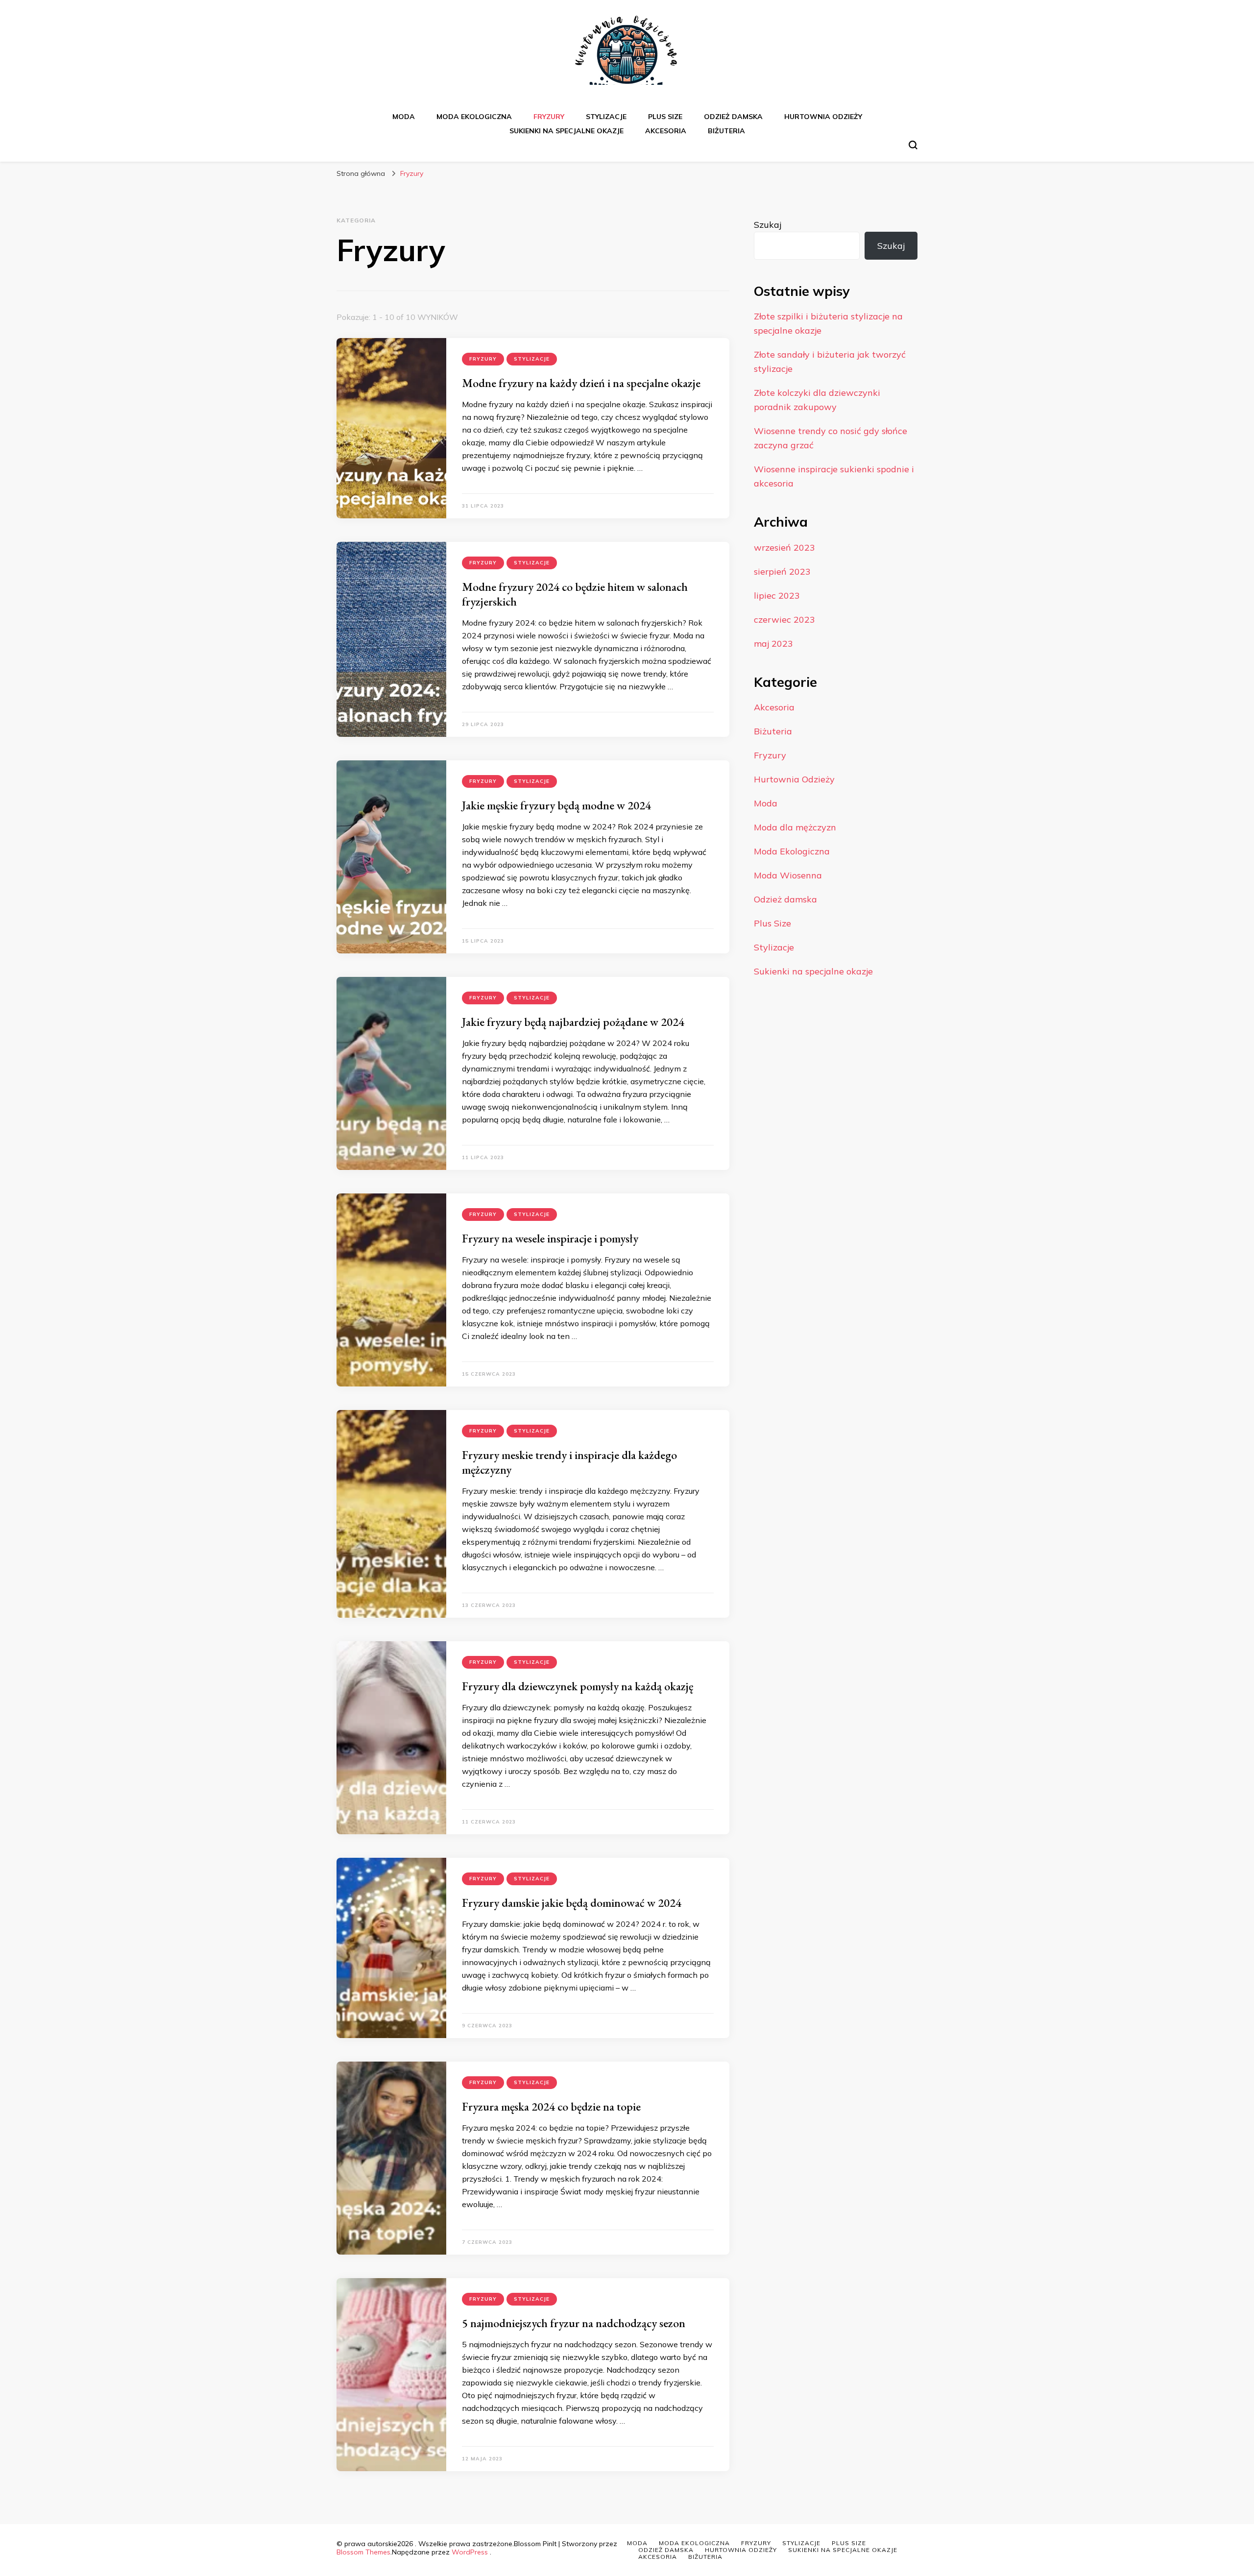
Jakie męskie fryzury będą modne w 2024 (556, 805)
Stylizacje (606, 117)
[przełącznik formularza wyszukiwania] (913, 145)
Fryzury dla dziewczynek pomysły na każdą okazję (578, 1686)
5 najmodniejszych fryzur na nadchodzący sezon (574, 2323)
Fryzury (549, 117)
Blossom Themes (363, 2552)
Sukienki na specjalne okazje (567, 131)
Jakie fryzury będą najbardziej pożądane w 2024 (573, 1022)
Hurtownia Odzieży (823, 117)
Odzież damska (733, 117)
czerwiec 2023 (784, 620)
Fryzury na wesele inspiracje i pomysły (550, 1238)
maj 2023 (773, 644)
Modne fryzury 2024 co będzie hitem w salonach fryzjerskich (575, 594)
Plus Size (665, 117)
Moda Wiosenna (788, 875)
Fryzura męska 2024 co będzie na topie (551, 2106)
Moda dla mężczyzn (795, 827)
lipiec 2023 (777, 595)
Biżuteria (726, 131)
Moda (404, 117)
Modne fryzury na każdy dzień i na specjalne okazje (581, 383)
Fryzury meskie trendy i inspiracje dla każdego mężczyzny (569, 1462)
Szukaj (768, 225)
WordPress (470, 2552)
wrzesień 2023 (784, 547)
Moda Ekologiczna (474, 117)
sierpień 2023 (782, 571)
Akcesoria (666, 131)
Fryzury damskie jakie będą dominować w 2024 (572, 1903)
